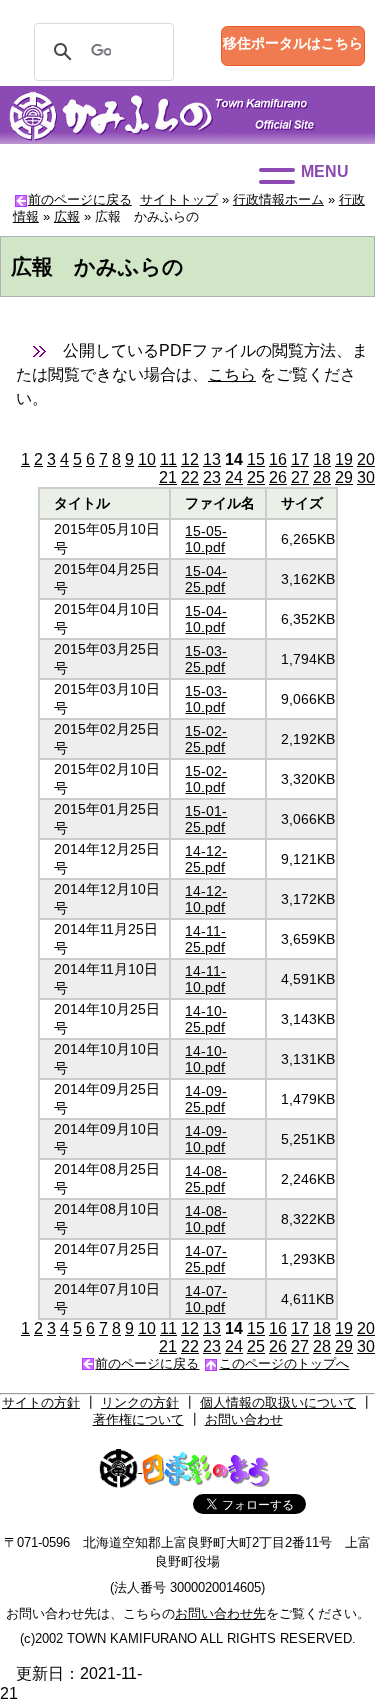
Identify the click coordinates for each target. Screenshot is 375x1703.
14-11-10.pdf (205, 979)
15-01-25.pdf (206, 819)
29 (344, 477)
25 (256, 477)
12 (190, 459)
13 (212, 459)
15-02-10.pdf (206, 779)
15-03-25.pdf (206, 659)
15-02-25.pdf (206, 739)
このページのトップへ (284, 1363)
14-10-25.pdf (206, 1019)
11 (168, 459)
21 (168, 477)
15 (256, 459)
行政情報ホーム (278, 199)
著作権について (138, 1419)
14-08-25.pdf (206, 1179)
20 (366, 459)
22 (190, 477)
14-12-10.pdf (206, 899)
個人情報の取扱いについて (278, 1402)
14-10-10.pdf (206, 1059)
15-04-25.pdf (206, 579)
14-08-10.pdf (206, 1219)
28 (322, 477)
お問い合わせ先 (220, 1613)
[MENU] (277, 176)
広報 (67, 216)
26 (278, 477)
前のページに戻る (80, 199)
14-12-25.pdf (206, 859)
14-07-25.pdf (206, 1259)
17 (300, 459)
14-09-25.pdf (206, 1099)
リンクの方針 (140, 1402)
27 (300, 477)
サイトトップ (179, 199)
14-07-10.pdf (206, 1299)
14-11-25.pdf (205, 939)
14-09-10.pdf (206, 1139)
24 (234, 477)
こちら (232, 374)
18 (322, 459)
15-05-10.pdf (206, 539)
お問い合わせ (244, 1419)
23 (212, 477)
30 (366, 477)
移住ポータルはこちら (293, 43)
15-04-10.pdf (206, 619)
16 (278, 459)
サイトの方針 (41, 1402)
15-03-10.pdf (206, 699)
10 (147, 459)
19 (344, 459)
